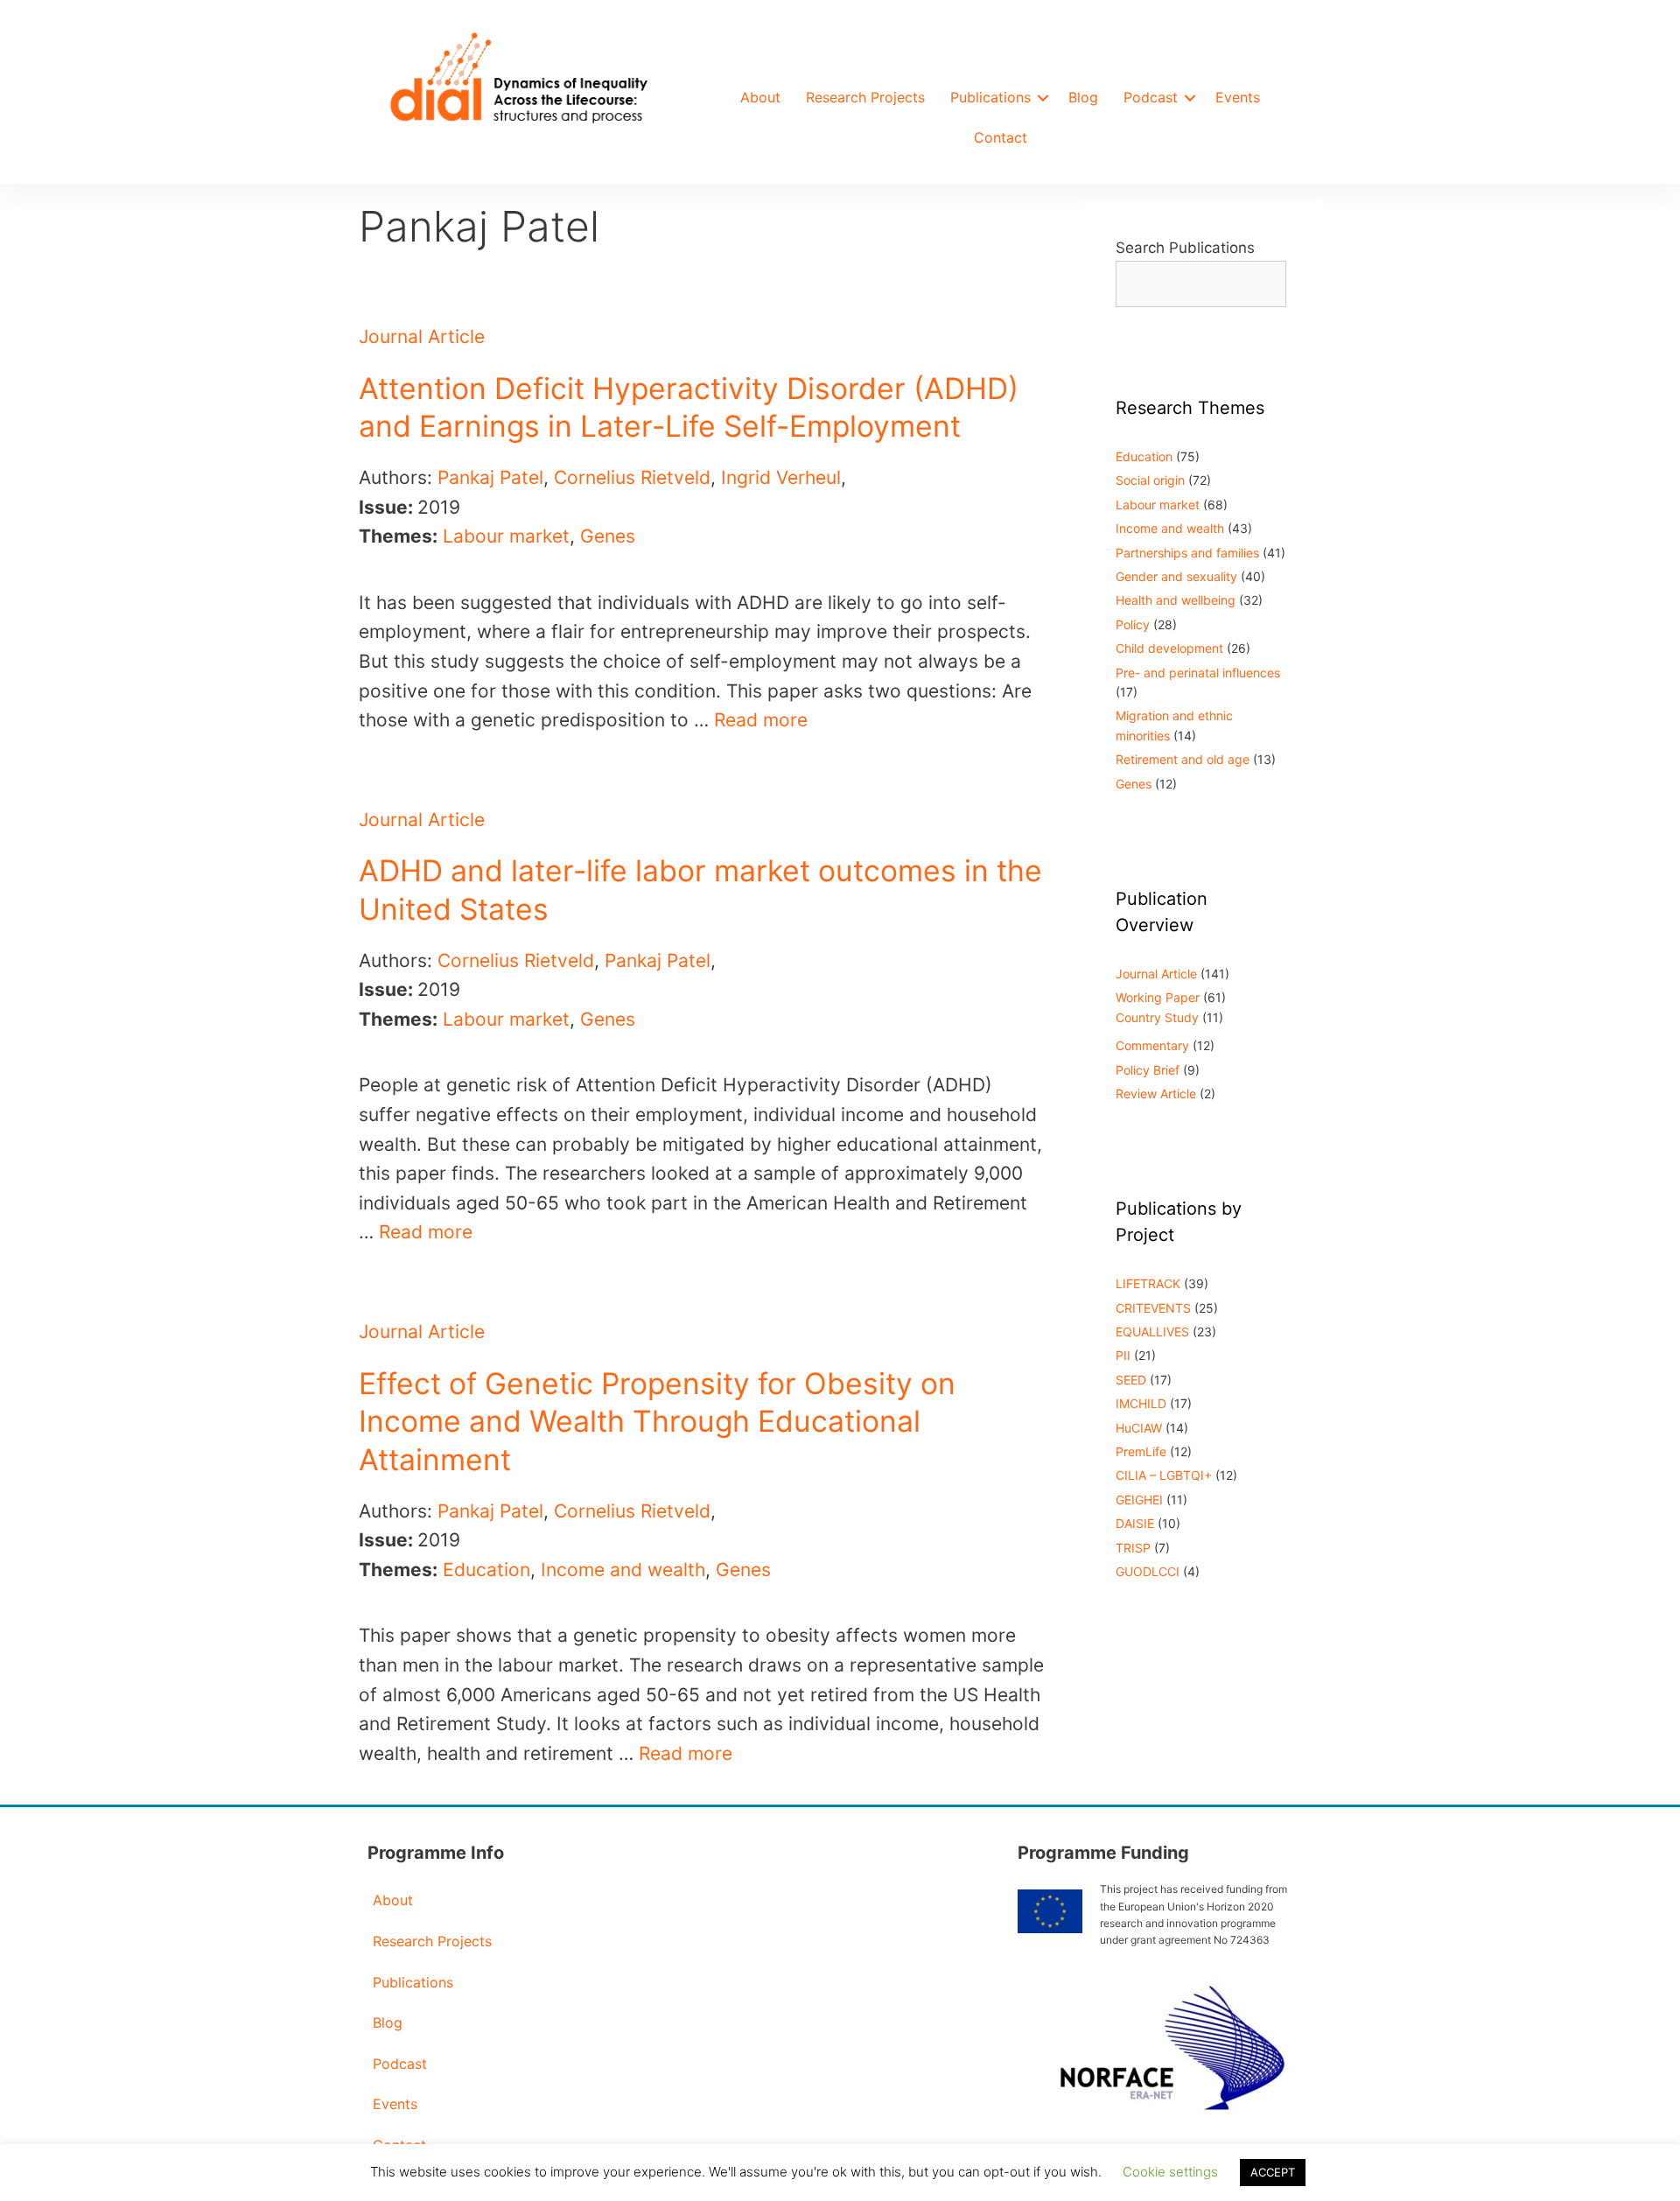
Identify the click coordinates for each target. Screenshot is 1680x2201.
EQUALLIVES (1152, 1332)
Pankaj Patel (490, 477)
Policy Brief (1148, 1070)
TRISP (1133, 1548)
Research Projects (865, 97)
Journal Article (422, 336)
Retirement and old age (1183, 759)
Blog (1083, 97)
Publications (990, 97)
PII (1123, 1355)
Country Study (1157, 1017)
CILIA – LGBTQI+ (1164, 1475)
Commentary (1152, 1045)
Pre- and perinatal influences (1198, 673)
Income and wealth (623, 1570)
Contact (1001, 137)
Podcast (1151, 97)
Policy (1133, 624)
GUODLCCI (1148, 1571)
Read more (761, 720)
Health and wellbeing (1176, 600)
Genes (608, 536)
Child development (1169, 648)
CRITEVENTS (1153, 1308)
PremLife (1141, 1451)
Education (486, 1570)
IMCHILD (1141, 1403)
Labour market (506, 536)
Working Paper (1158, 997)
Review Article (1156, 1093)
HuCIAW (1139, 1428)
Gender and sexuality (1176, 576)
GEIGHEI (1139, 1500)
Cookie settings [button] (1170, 2172)
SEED (1131, 1380)
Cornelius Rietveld (632, 477)
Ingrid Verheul (781, 477)
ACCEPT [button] (1273, 2172)
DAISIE (1135, 1523)
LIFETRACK (1148, 1283)
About (760, 97)
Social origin (1150, 480)
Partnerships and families (1187, 553)
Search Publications (1185, 248)
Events (1238, 97)
